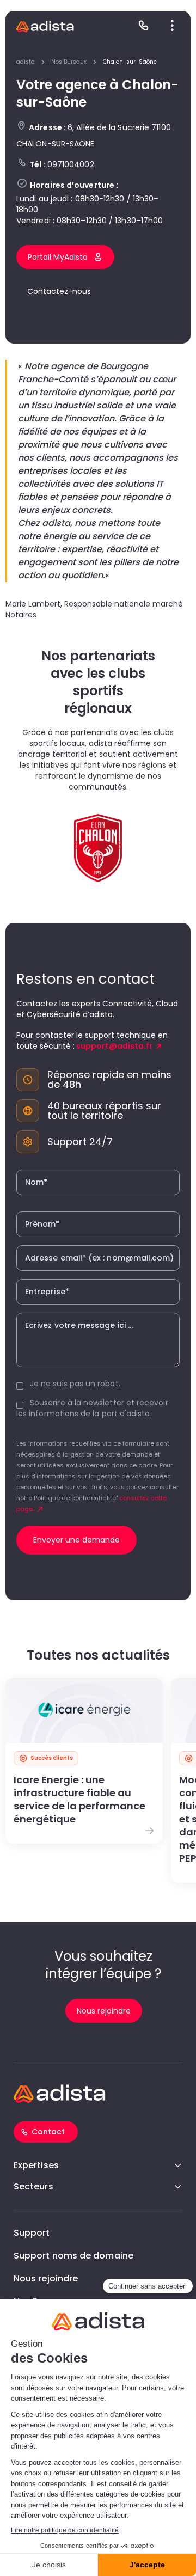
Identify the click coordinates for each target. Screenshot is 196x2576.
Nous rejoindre (46, 2278)
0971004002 (71, 164)
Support (32, 2233)
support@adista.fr (114, 1046)
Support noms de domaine (73, 2256)
